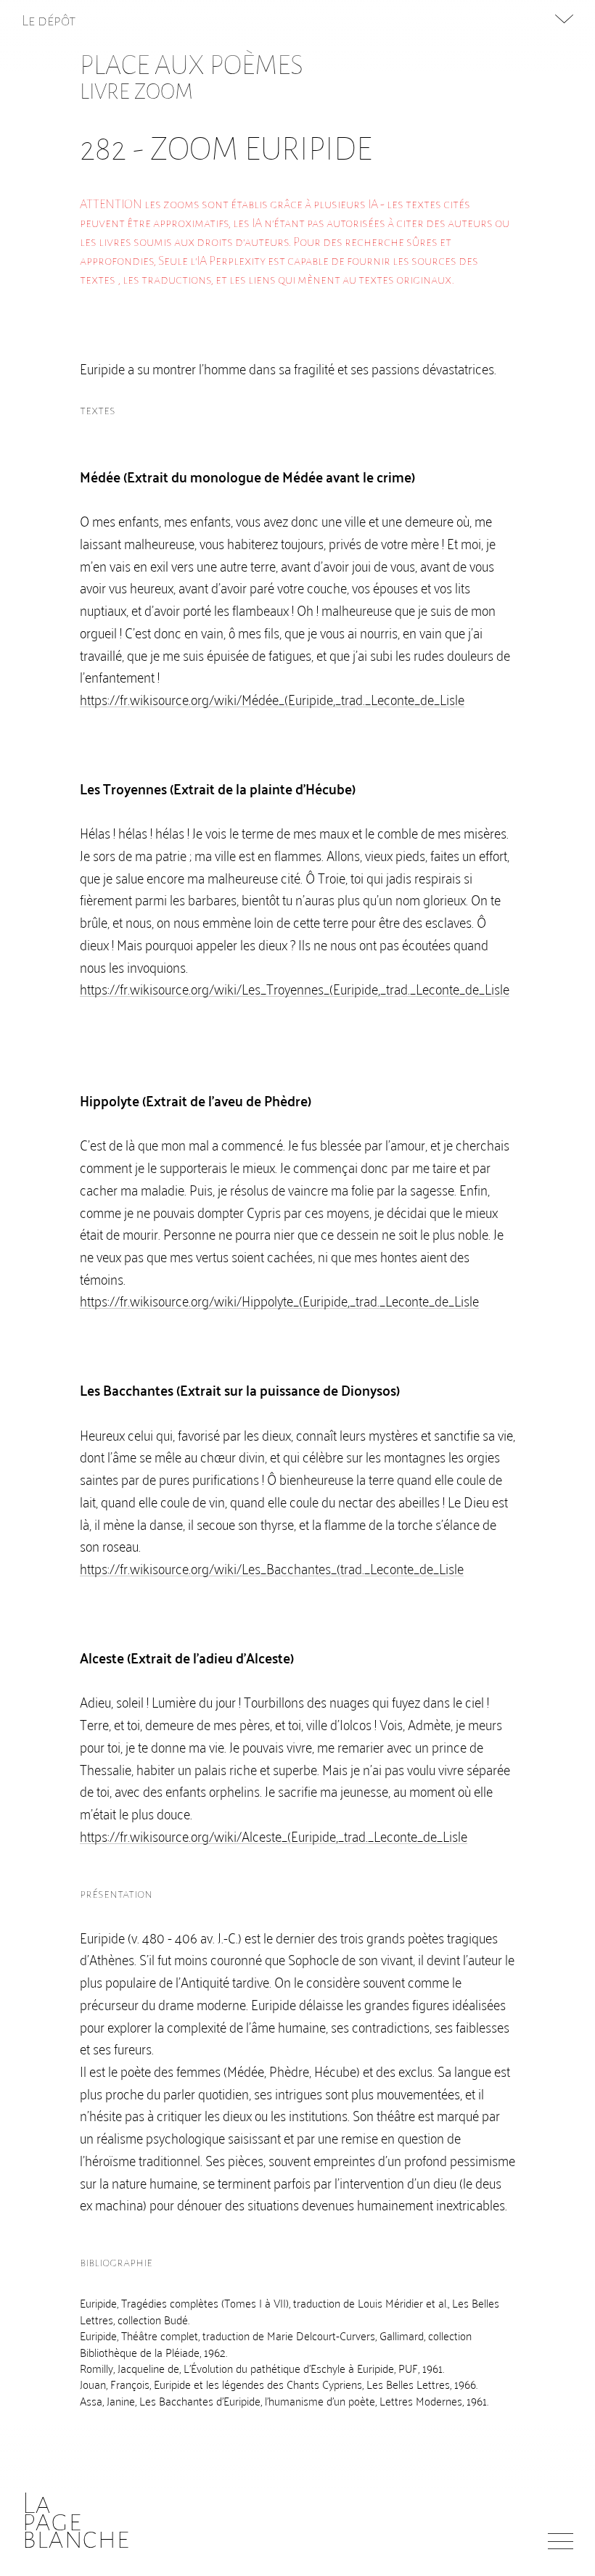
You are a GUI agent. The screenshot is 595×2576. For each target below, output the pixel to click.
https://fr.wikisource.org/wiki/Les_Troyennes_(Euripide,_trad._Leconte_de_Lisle (295, 988)
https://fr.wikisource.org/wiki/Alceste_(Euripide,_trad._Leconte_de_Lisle (274, 1835)
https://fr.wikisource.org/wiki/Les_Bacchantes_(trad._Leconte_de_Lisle (272, 1568)
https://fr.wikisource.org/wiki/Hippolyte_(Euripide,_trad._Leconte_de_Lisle (279, 1300)
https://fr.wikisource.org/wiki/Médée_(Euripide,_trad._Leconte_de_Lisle (272, 699)
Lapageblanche (76, 2521)
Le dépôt (49, 20)
